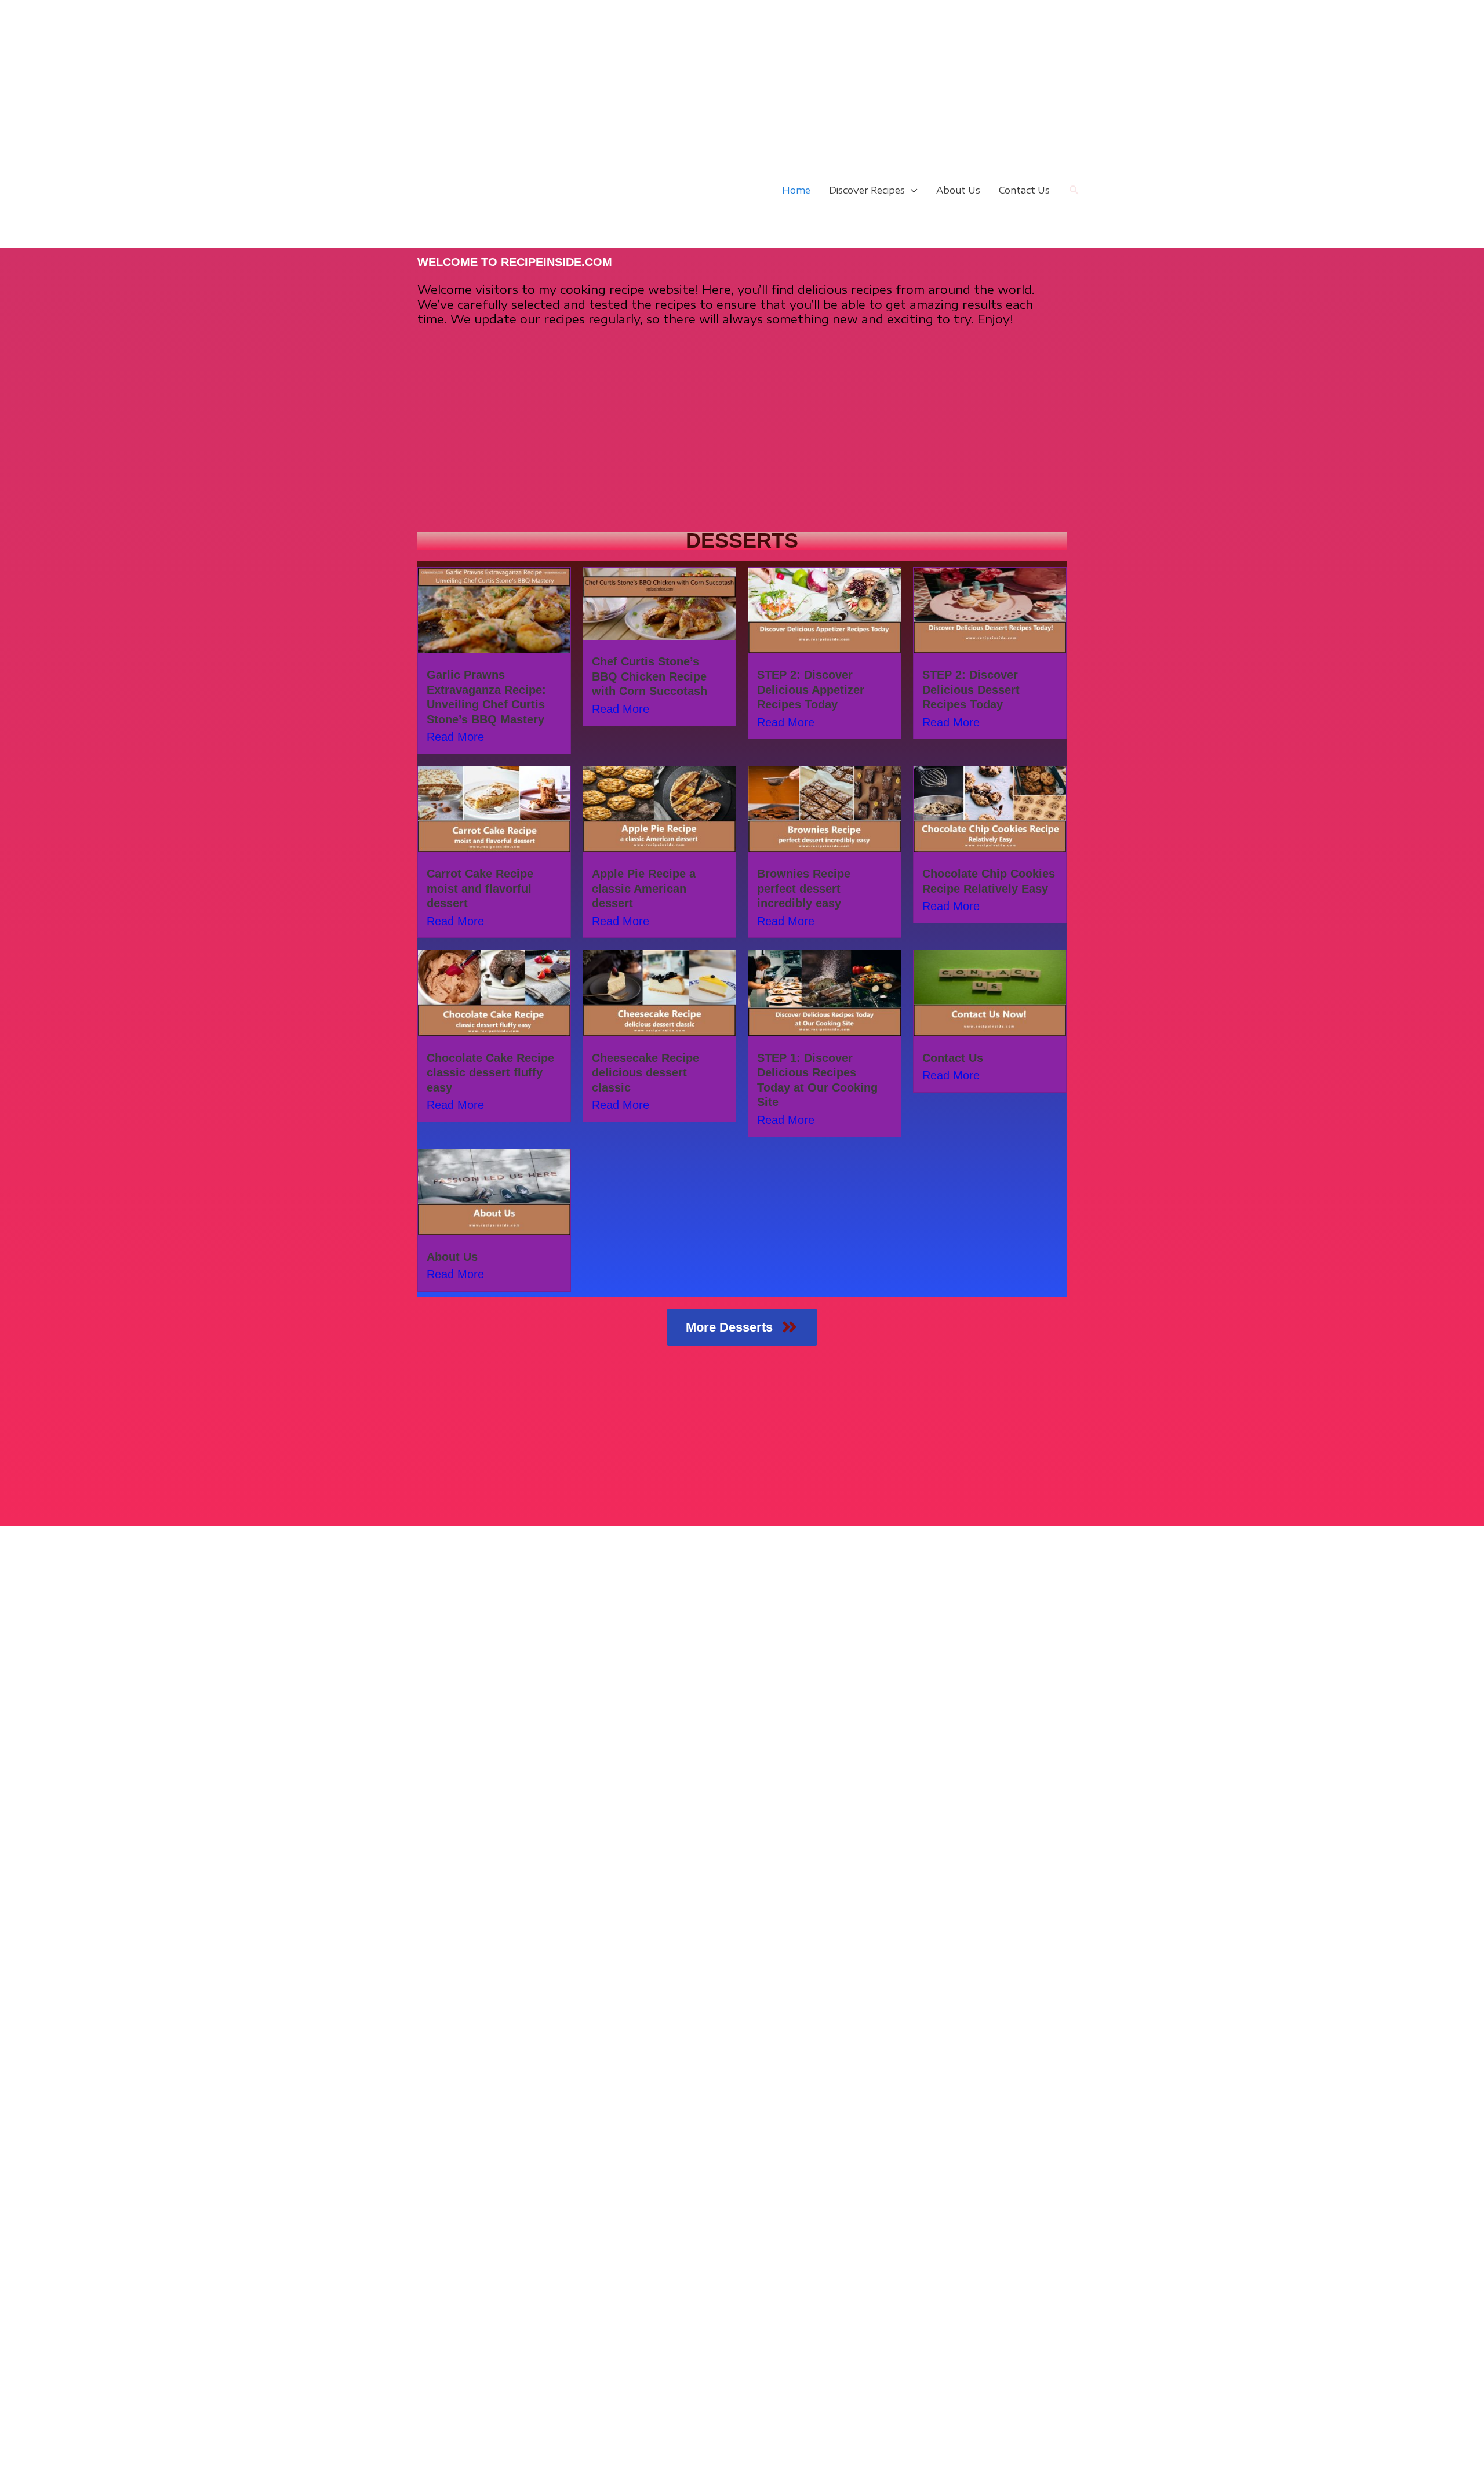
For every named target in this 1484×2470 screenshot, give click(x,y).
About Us (958, 190)
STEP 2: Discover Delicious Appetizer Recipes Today (811, 690)
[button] (1074, 190)
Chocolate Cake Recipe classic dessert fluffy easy (490, 1073)
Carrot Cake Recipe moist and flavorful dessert (480, 888)
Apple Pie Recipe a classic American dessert (644, 888)
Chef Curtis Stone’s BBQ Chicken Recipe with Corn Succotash (650, 676)
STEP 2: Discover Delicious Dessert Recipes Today (971, 690)
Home (796, 190)
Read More (455, 737)
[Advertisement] (348, 81)
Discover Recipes (867, 190)
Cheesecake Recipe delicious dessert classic (645, 1073)
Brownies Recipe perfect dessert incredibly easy (804, 888)
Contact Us (1024, 190)
